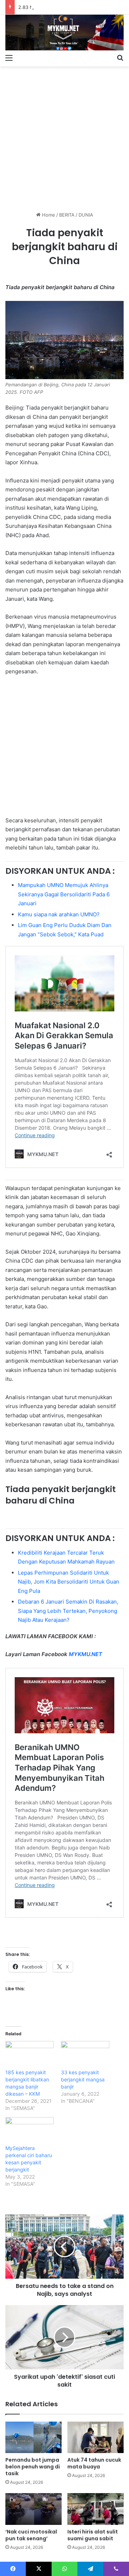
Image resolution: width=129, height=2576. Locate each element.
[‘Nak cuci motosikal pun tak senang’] (34, 2509)
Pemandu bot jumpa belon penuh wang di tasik (33, 2467)
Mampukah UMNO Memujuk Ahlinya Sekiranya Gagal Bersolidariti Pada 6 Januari (64, 894)
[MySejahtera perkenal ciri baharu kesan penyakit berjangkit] (30, 2131)
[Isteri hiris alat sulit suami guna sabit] (95, 2509)
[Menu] (9, 58)
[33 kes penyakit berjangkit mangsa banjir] (85, 2055)
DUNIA (86, 215)
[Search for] (120, 58)
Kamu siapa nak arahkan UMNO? (59, 914)
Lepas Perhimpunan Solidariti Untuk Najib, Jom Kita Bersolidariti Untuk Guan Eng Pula (69, 1582)
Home (48, 215)
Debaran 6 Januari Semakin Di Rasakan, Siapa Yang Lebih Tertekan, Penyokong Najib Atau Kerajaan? (68, 1611)
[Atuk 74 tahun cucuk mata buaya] (95, 2438)
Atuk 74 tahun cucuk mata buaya (94, 2463)
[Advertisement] (64, 136)
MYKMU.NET (85, 1654)
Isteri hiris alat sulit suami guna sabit (93, 2535)
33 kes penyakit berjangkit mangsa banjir (83, 2079)
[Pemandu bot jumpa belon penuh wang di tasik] (34, 2438)
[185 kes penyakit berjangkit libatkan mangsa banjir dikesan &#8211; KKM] (30, 2055)
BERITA (67, 215)
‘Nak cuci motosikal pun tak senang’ (31, 2535)
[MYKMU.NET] (64, 33)
